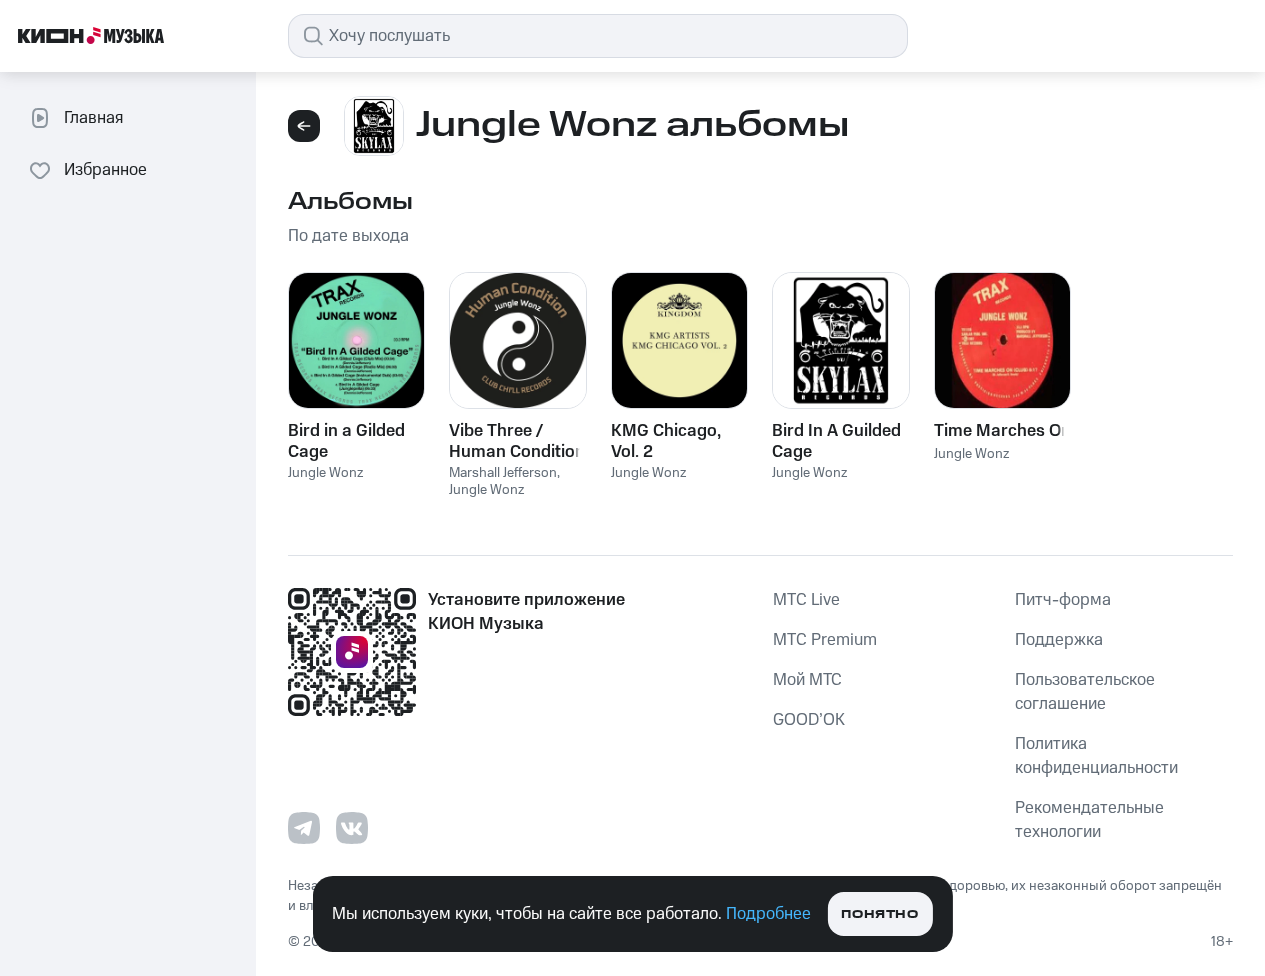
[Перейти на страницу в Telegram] (304, 828)
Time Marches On (1002, 431)
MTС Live (806, 600)
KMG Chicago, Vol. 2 (666, 441)
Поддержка (1059, 640)
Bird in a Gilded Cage (346, 441)
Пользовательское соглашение (1085, 692)
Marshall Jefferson (503, 473)
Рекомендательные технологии (1089, 820)
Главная (93, 118)
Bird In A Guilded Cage (836, 441)
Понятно (879, 914)
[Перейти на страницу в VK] (352, 828)
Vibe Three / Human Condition (517, 441)
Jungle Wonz (325, 473)
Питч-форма (1063, 600)
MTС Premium (825, 640)
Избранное (105, 170)
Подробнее (768, 914)
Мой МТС (807, 680)
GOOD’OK (809, 720)
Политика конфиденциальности (1096, 756)
